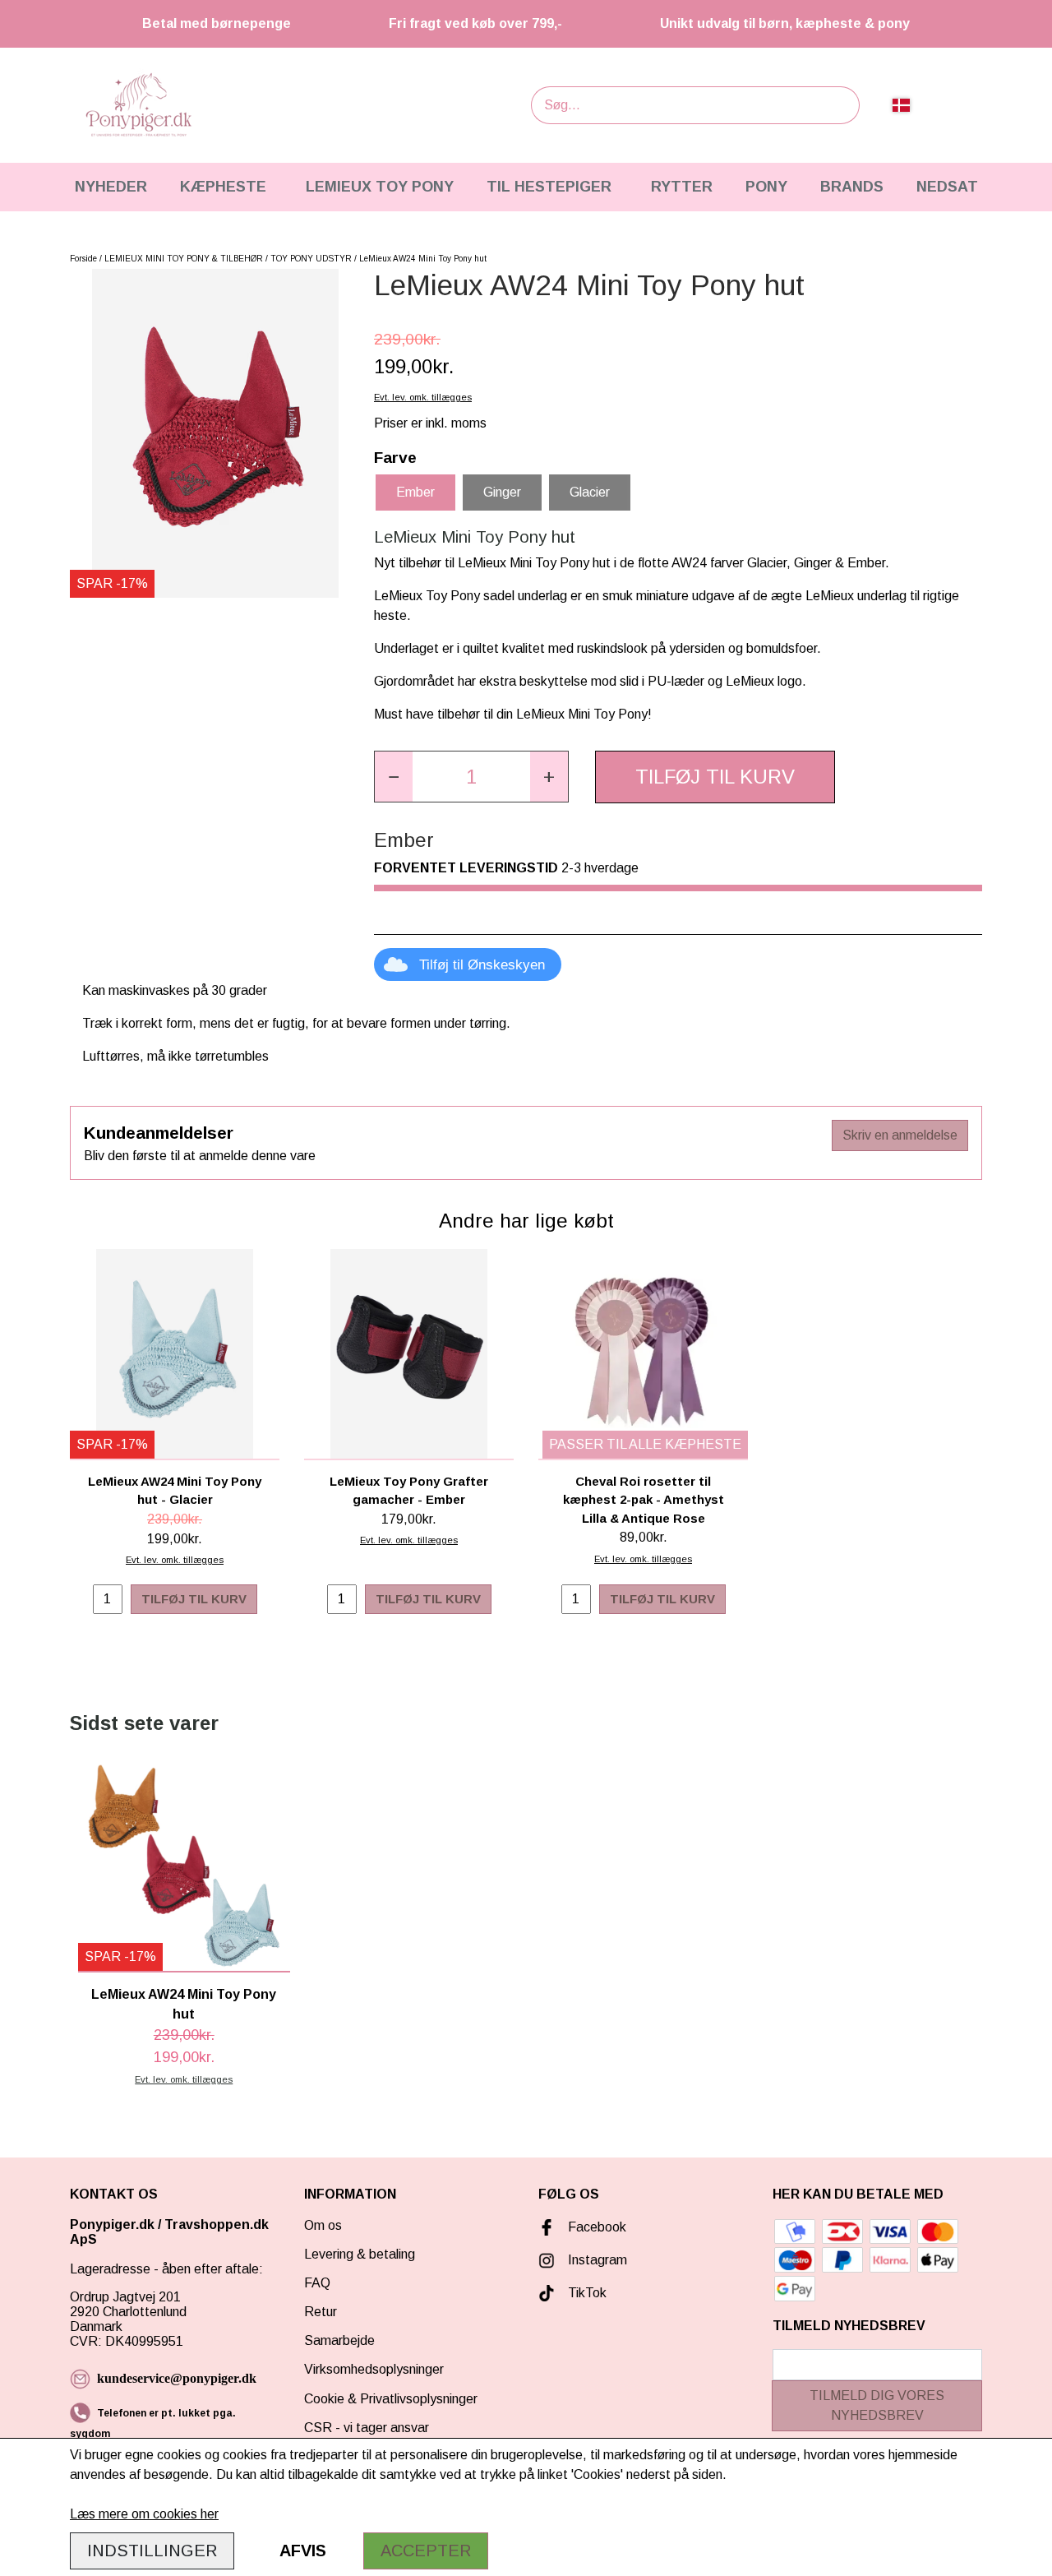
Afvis (303, 2551)
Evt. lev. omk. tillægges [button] (423, 397)
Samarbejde (339, 2340)
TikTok (587, 2293)
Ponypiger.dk (112, 2225)
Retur (321, 2312)
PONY (766, 187)
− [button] (394, 777)
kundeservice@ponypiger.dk (177, 2378)
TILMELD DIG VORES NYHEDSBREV (877, 2405)
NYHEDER (111, 187)
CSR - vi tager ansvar (367, 2428)
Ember (415, 492)
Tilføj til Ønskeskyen (482, 965)
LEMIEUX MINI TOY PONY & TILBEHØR (184, 259)
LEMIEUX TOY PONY (380, 187)
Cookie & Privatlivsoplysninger (391, 2399)
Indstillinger (152, 2551)
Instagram (598, 2260)
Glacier (590, 492)
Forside (83, 259)
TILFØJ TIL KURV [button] (715, 777)
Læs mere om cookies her (144, 2514)
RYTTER (682, 187)
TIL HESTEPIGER (549, 187)
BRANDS (852, 187)
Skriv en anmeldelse (900, 1135)
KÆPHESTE (223, 187)
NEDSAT (947, 187)
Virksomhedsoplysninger (374, 2369)
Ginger (502, 492)
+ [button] (549, 777)
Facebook (597, 2227)
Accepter (426, 2551)
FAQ (317, 2283)
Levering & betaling (360, 2254)
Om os (323, 2225)
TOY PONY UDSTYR (311, 259)
